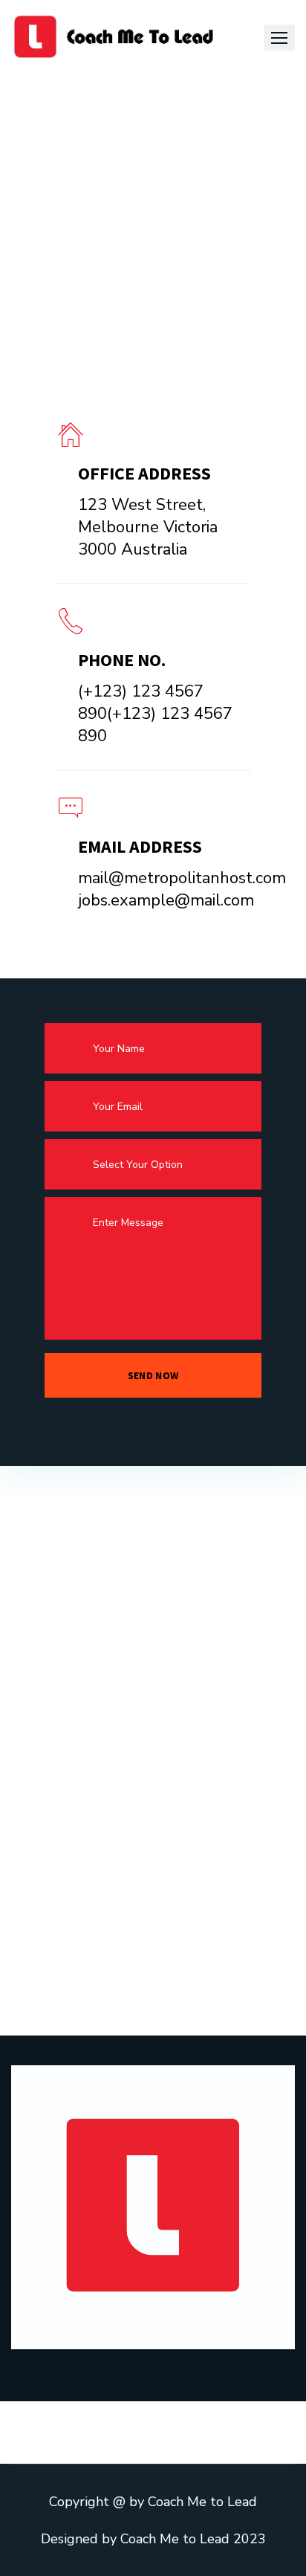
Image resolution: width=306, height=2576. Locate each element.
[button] (279, 38)
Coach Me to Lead (202, 2502)
